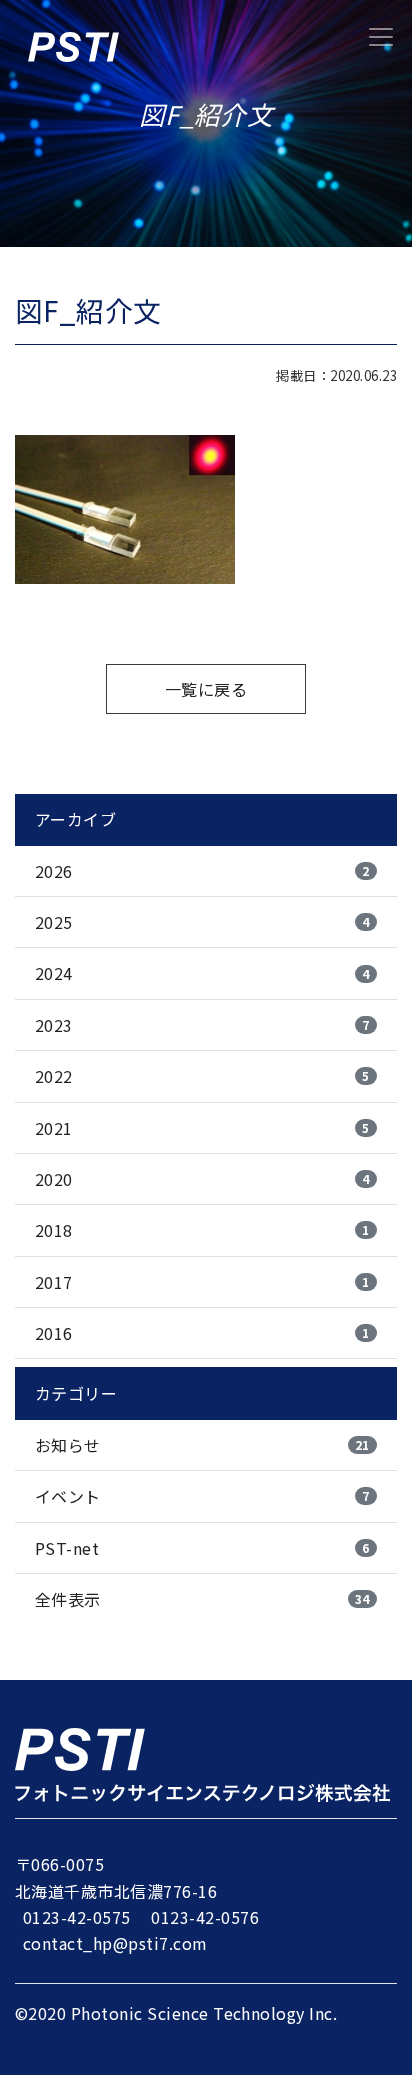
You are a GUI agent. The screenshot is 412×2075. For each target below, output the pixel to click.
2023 (202, 1025)
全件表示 (202, 1599)
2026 (202, 871)
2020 (202, 1179)
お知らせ (202, 1445)
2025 (202, 922)
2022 (202, 1076)
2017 (202, 1282)
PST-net (202, 1548)
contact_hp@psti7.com (115, 1943)
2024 (202, 973)
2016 (202, 1333)
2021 (202, 1128)
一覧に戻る (206, 689)
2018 (202, 1230)
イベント (202, 1496)
